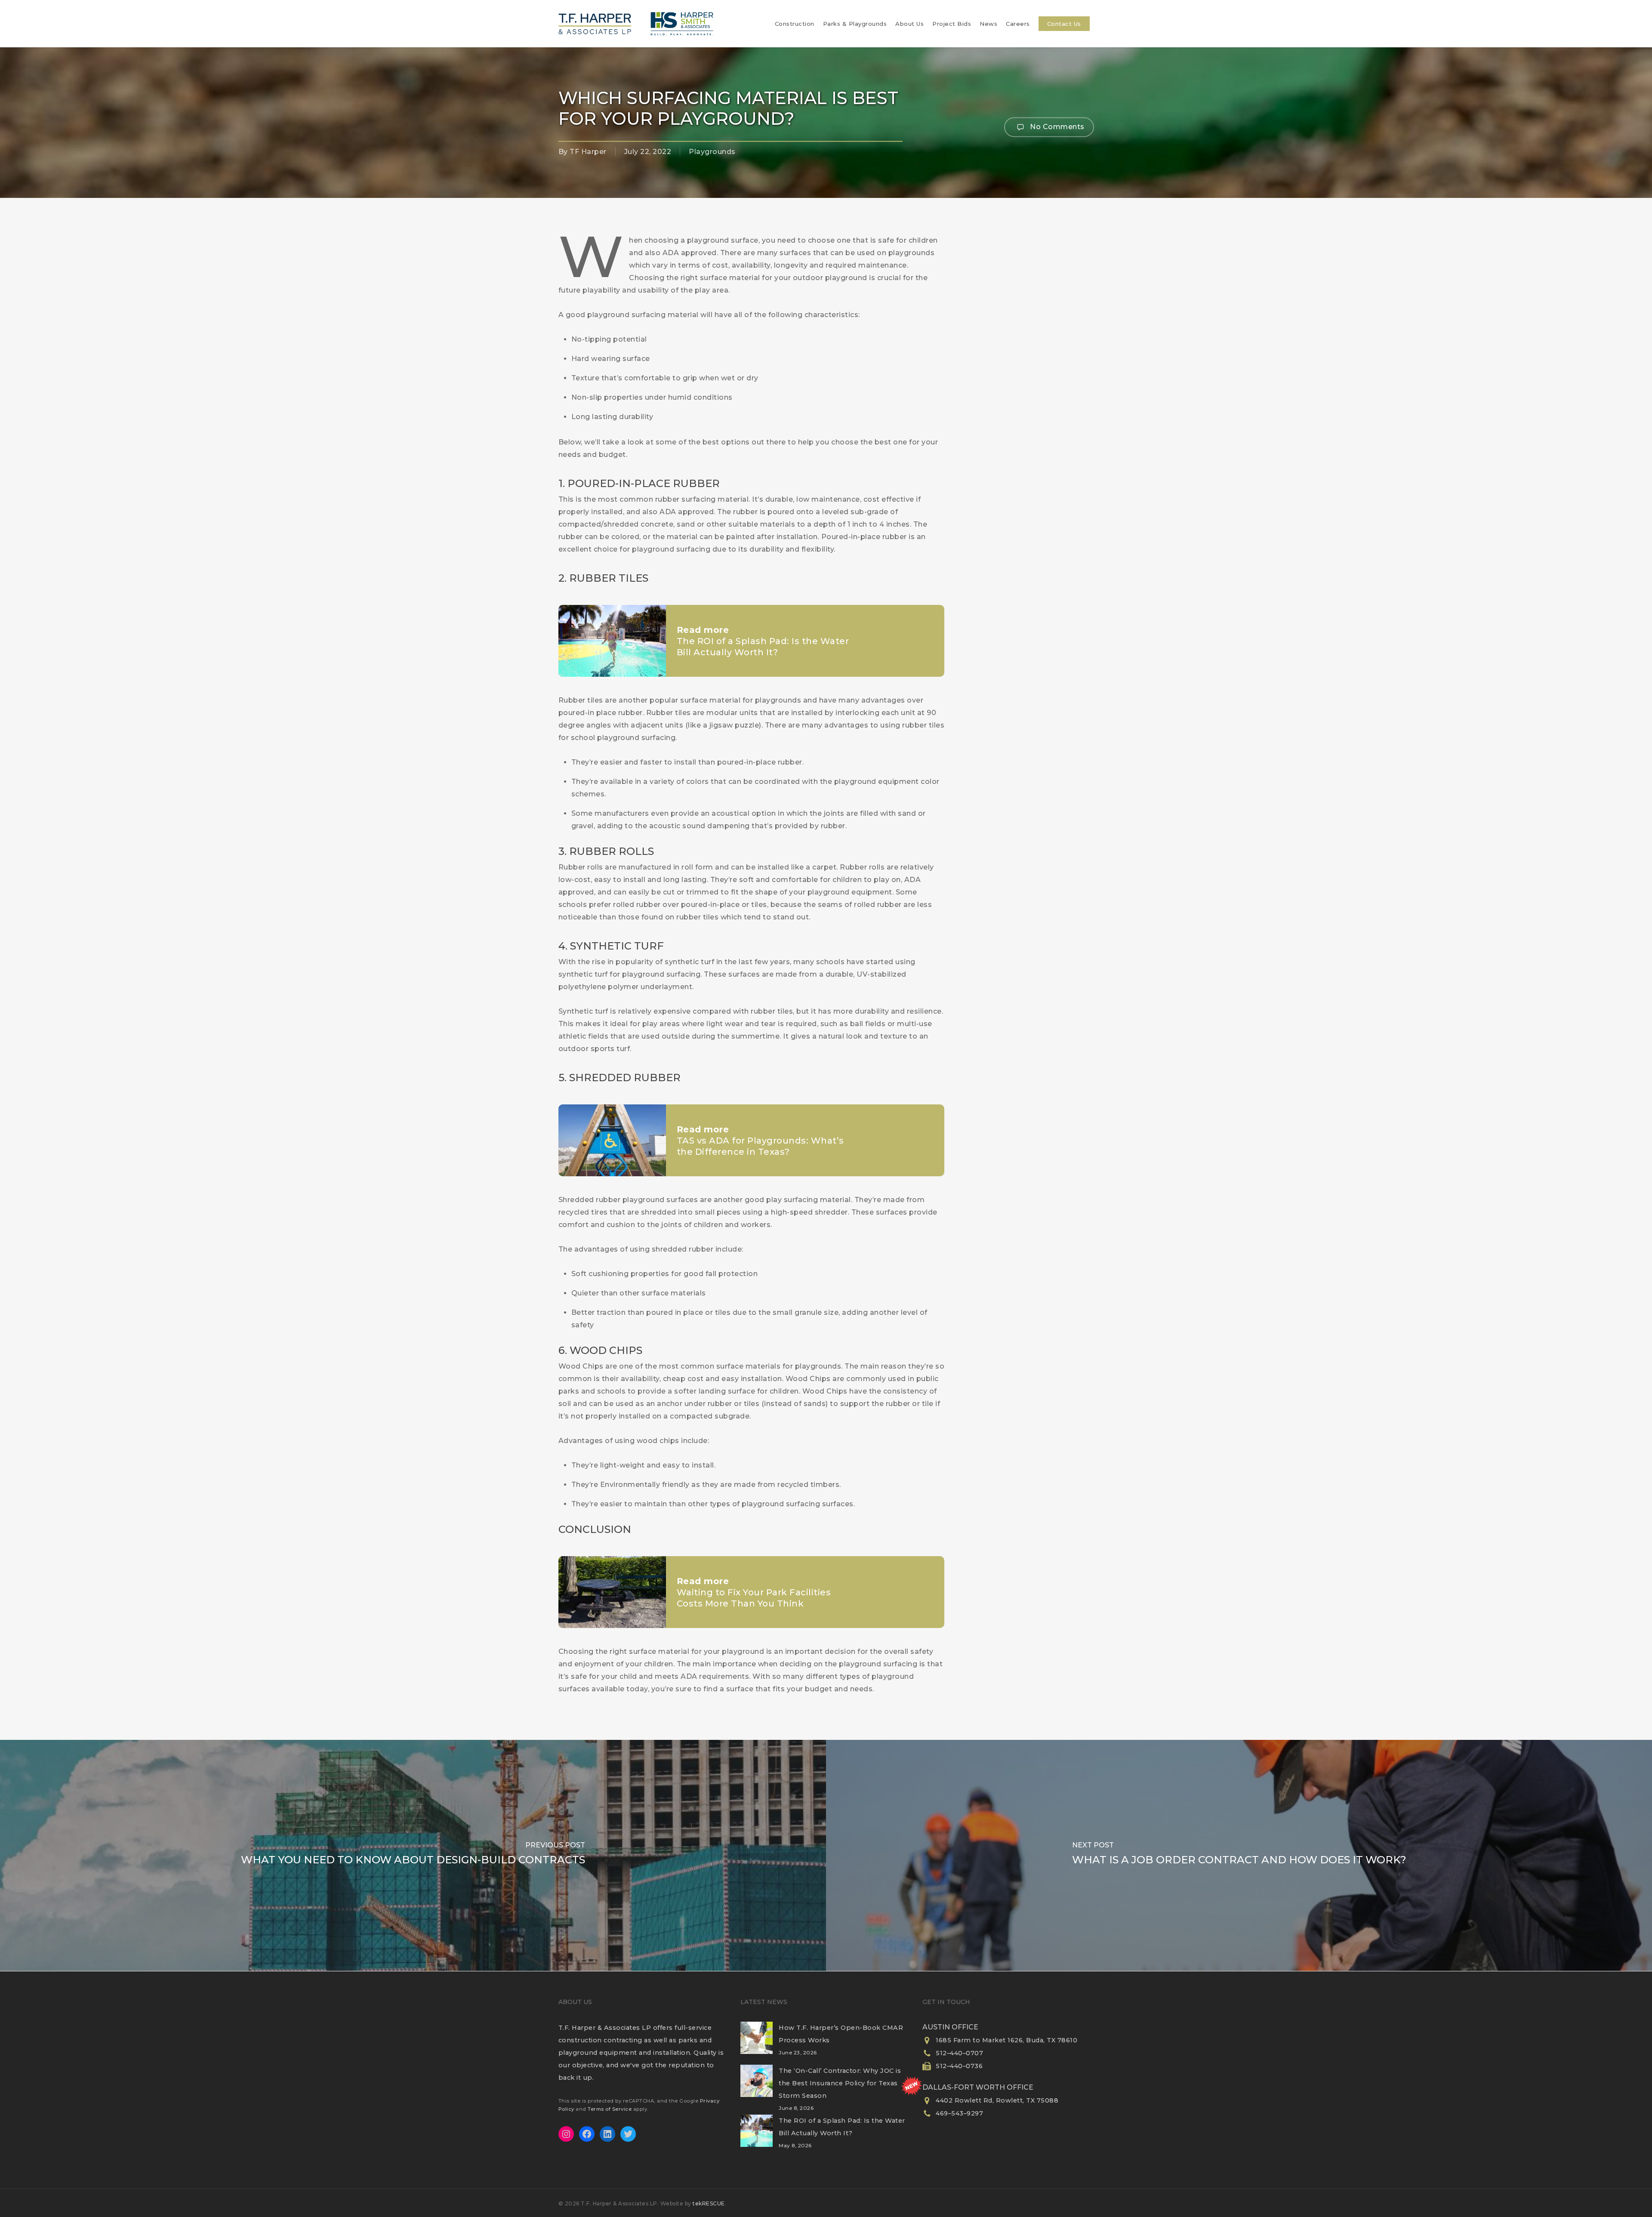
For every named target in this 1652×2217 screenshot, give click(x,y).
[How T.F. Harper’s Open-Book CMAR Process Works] (757, 2043)
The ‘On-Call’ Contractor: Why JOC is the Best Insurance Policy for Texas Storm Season (840, 2083)
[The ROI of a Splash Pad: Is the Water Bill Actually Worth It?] (757, 2136)
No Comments (1056, 126)
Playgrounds (712, 152)
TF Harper (588, 152)
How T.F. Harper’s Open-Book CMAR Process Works (841, 2034)
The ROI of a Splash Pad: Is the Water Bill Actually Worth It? (842, 2127)
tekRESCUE (709, 2203)
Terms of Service (610, 2109)
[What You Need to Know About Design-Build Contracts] (413, 1855)
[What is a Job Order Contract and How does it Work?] (1239, 1855)
